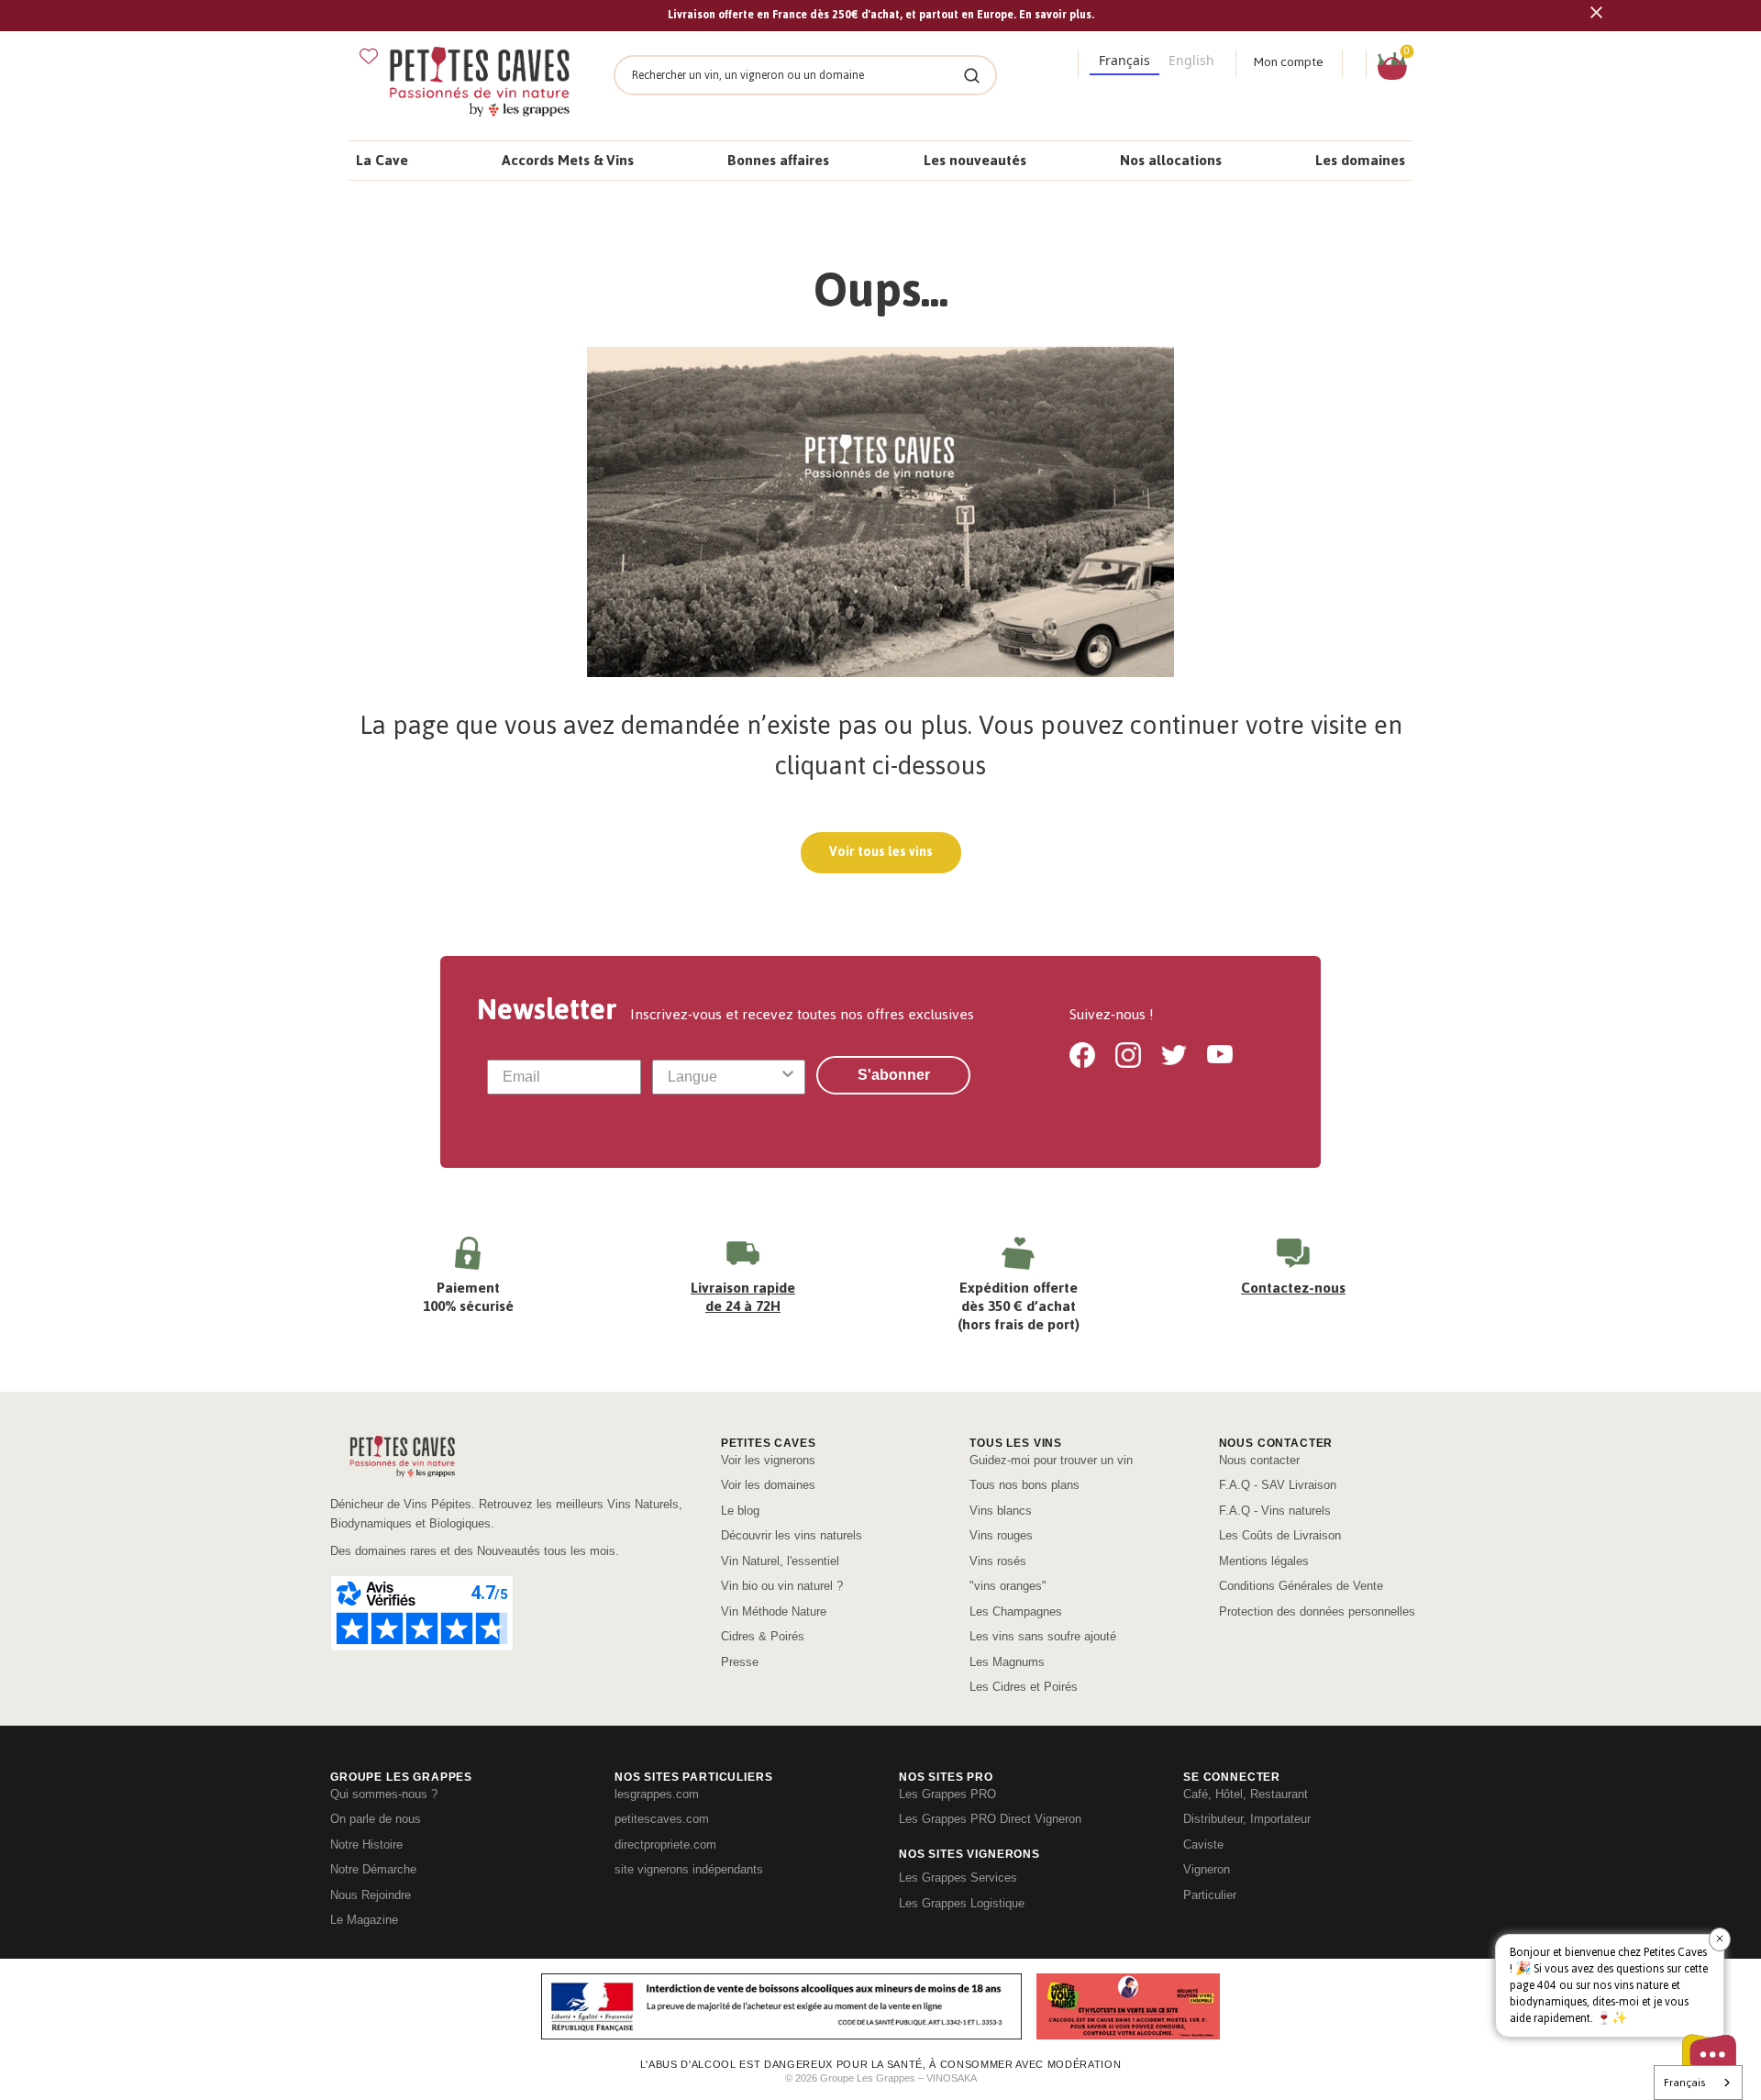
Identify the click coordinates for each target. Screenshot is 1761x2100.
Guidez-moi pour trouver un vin (1051, 1460)
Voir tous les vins (881, 852)
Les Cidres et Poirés (1024, 1687)
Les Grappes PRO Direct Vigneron (990, 1819)
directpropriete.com (665, 1844)
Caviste (1203, 1844)
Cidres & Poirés (763, 1636)
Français (1684, 2083)
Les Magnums (1007, 1662)
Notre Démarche (373, 1869)
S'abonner (894, 1075)
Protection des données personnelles (1317, 1611)
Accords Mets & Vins (568, 160)
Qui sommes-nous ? (384, 1794)
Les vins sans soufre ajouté (1043, 1636)
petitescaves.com (662, 1819)
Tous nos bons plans (1024, 1485)
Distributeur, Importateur (1247, 1819)
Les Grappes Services (958, 1878)
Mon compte (1289, 62)
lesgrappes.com (657, 1794)
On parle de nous (376, 1819)
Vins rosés (998, 1561)
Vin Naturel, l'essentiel (780, 1561)
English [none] (1191, 60)
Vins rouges (1001, 1535)
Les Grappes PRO (947, 1794)
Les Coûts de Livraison (1280, 1535)
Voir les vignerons (768, 1460)
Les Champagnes (1016, 1611)
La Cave (382, 160)
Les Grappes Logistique (962, 1903)
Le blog (740, 1511)
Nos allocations (1171, 160)
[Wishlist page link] (369, 56)
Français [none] (1124, 60)
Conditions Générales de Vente (1301, 1586)
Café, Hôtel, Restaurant (1246, 1794)
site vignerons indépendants (689, 1869)
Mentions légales (1264, 1561)
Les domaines (1360, 160)
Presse (740, 1662)
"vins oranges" (1008, 1586)
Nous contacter (1259, 1460)
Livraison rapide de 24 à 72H (743, 1297)
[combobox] (724, 1077)
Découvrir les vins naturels (792, 1535)
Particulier (1210, 1895)
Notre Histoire (366, 1844)
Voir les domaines (768, 1485)
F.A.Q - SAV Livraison (1278, 1485)
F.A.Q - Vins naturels (1275, 1511)
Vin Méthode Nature (774, 1611)
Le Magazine (364, 1920)
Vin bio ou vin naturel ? (782, 1586)
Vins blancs (1001, 1511)
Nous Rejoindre (371, 1895)
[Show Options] (788, 1077)
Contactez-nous (1293, 1288)
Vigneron (1207, 1869)
